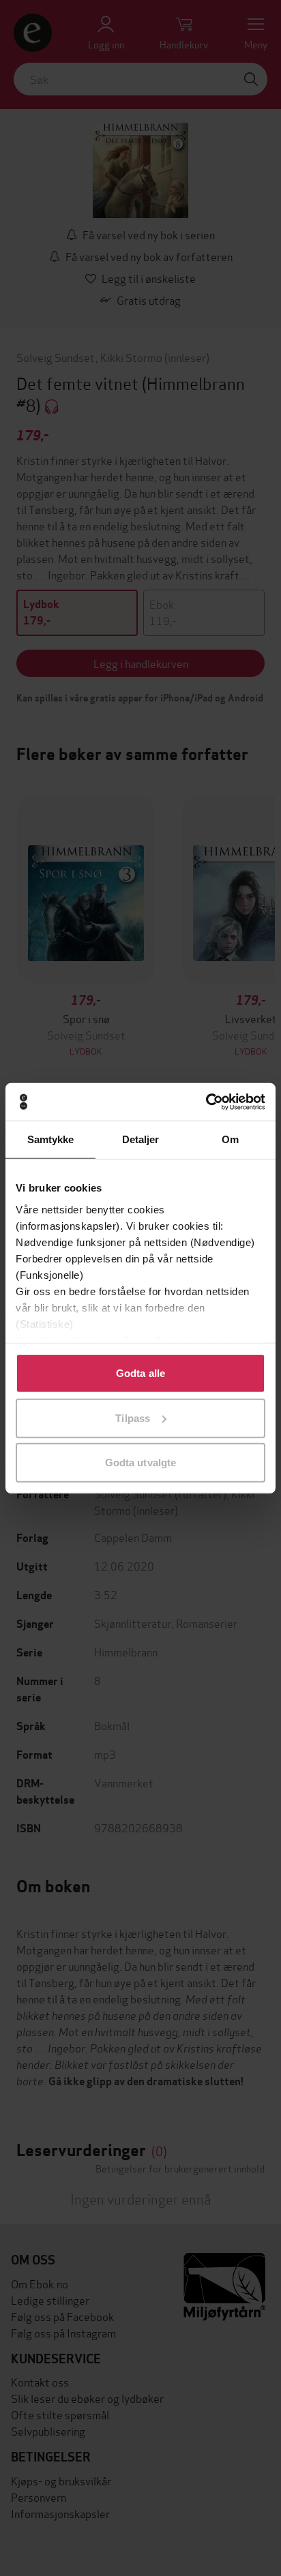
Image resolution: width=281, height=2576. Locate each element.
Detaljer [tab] (141, 1139)
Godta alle (140, 1373)
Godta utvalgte (140, 1463)
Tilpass (133, 1418)
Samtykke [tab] (51, 1139)
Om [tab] (230, 1139)
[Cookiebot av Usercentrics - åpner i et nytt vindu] (206, 1102)
